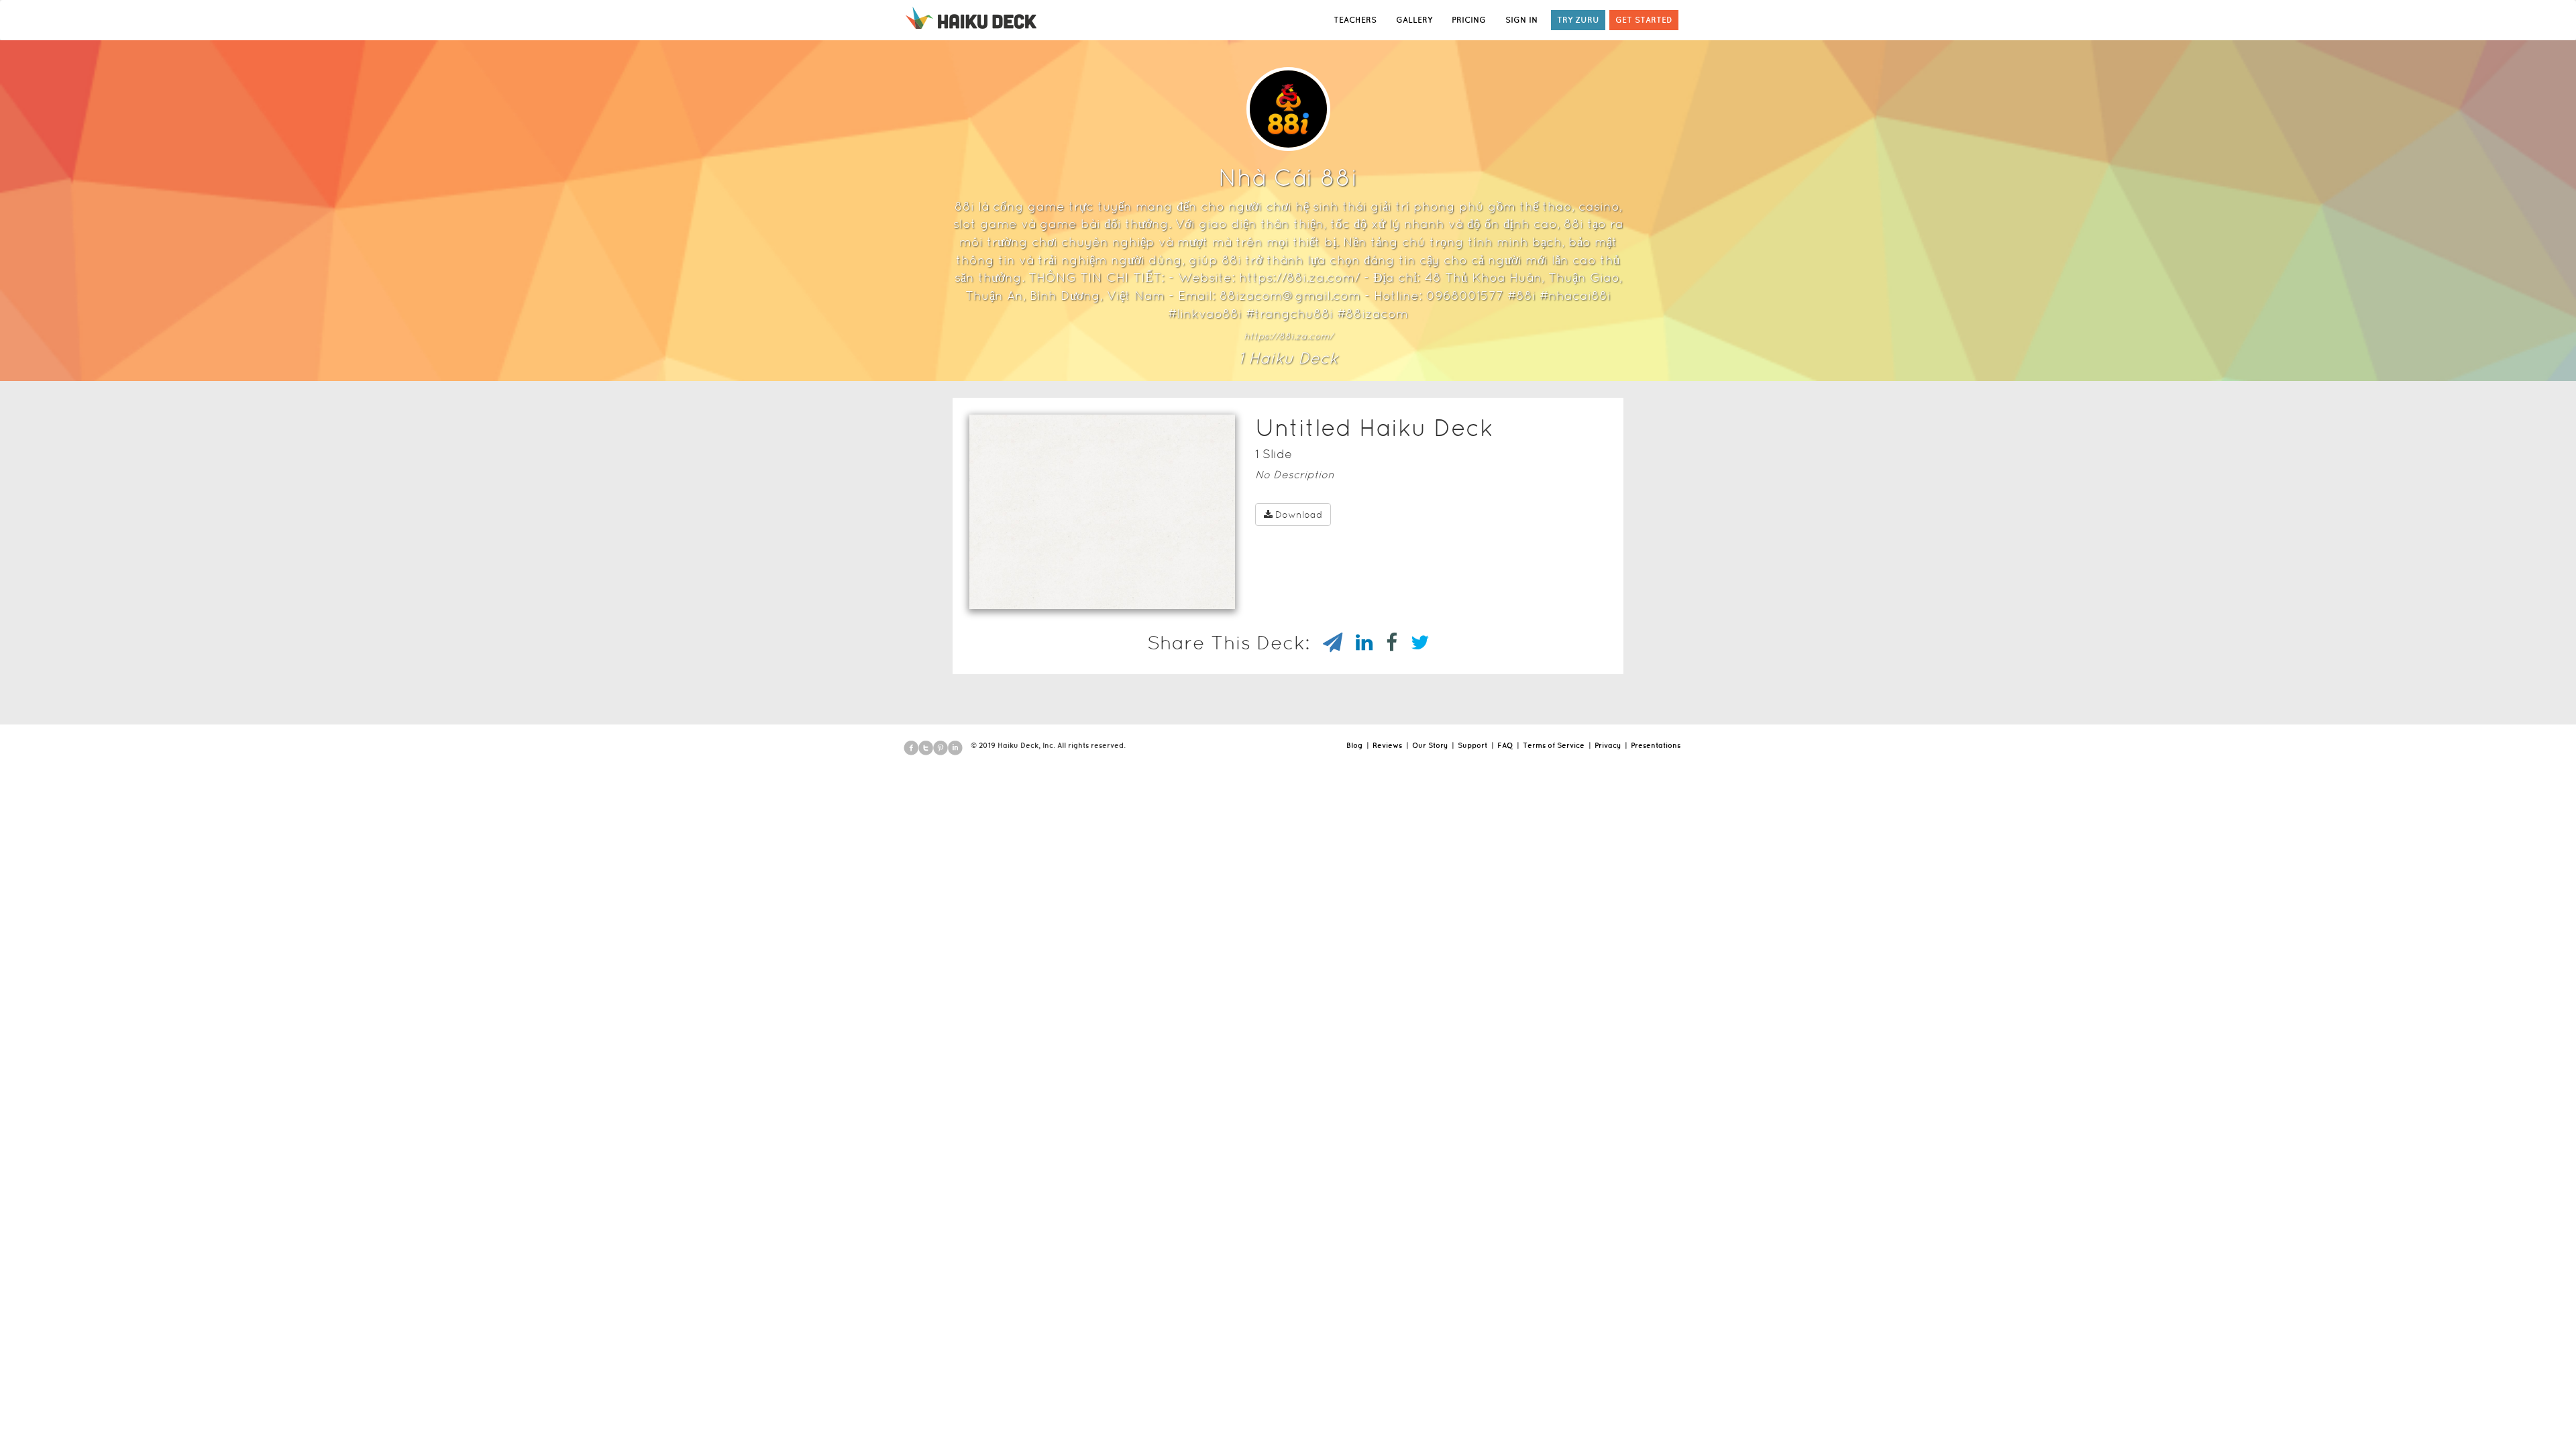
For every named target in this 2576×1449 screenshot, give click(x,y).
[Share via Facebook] (1385, 643)
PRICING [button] (1469, 20)
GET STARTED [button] (1644, 20)
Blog (1354, 745)
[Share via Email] (1326, 643)
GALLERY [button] (1414, 20)
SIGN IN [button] (1521, 20)
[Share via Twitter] (1413, 643)
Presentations (1656, 745)
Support (1472, 745)
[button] (1078, 592)
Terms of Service (1554, 745)
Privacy (1608, 745)
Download (1299, 515)
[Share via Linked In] (1357, 643)
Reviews (1387, 745)
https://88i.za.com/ (1288, 336)
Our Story (1430, 745)
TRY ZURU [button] (1578, 20)
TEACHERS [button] (1355, 20)
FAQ (1505, 745)
